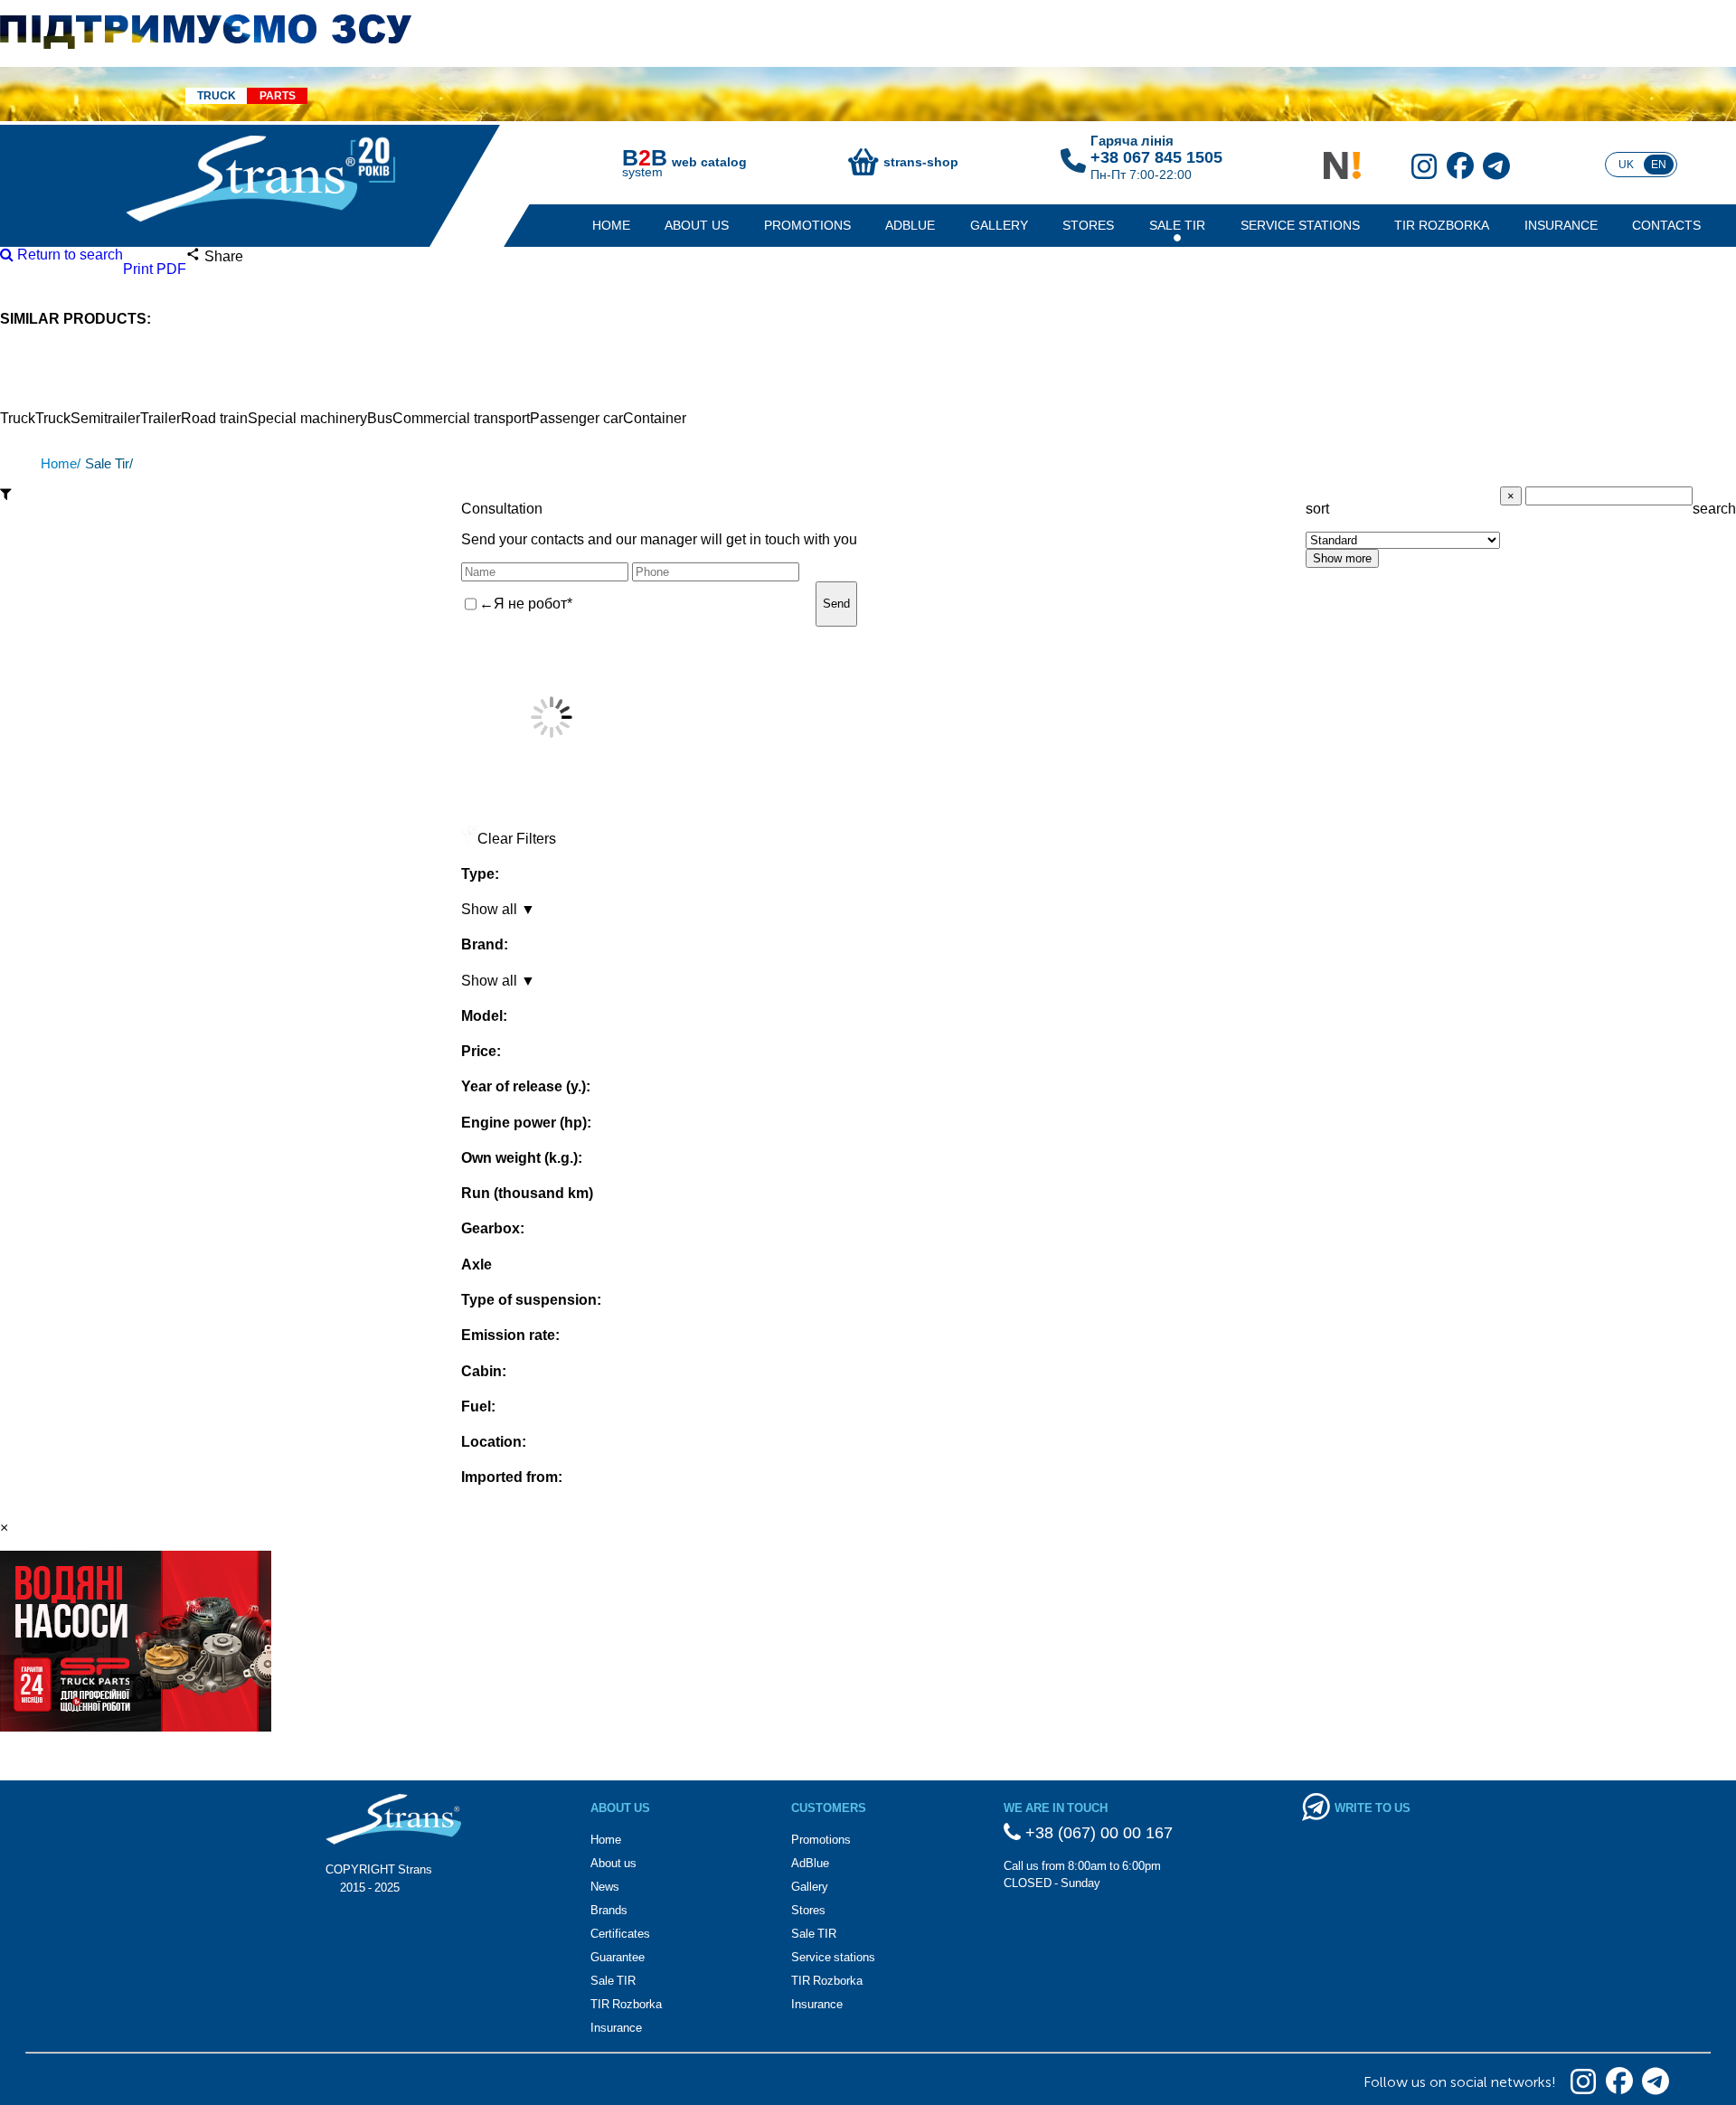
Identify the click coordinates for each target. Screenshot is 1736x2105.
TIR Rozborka (1442, 225)
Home (611, 225)
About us (697, 225)
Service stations (1300, 225)
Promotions (807, 225)
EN (1659, 165)
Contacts (1666, 225)
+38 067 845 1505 (1156, 157)
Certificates (620, 1934)
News (605, 1887)
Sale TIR (1177, 225)
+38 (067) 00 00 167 (1097, 1833)
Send (836, 604)
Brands (609, 1910)
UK (1626, 165)
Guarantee (618, 1957)
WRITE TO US (1373, 1808)
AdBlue (910, 225)
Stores (1088, 225)
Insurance (1561, 225)
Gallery (999, 225)
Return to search (68, 255)
